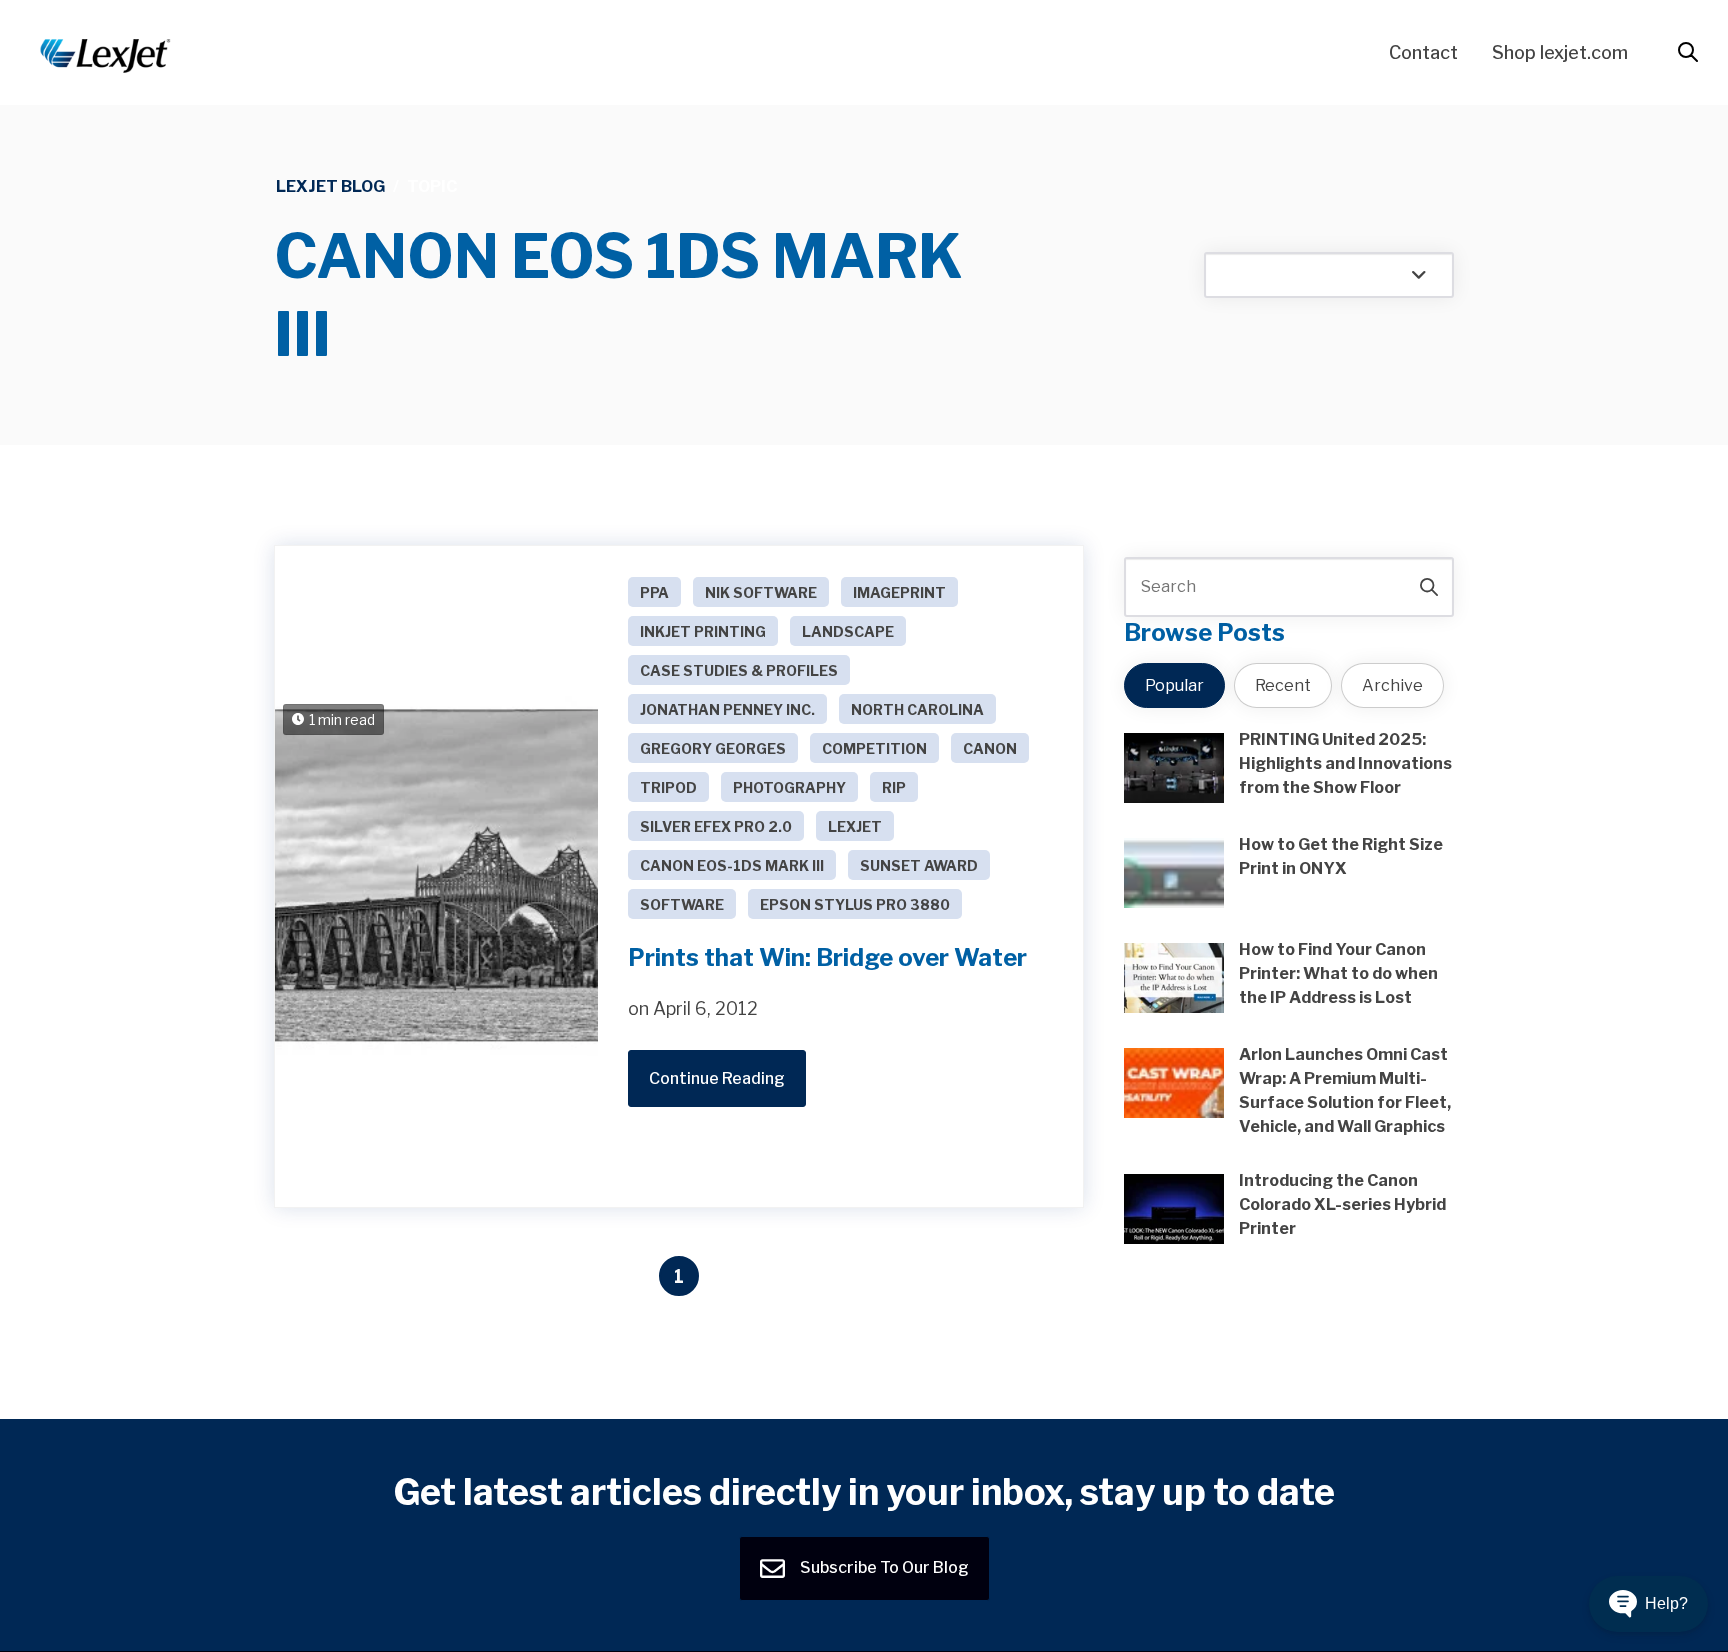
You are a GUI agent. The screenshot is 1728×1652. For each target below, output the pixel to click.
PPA (654, 592)
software (682, 904)
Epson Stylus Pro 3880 (855, 904)
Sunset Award (919, 865)
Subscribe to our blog (883, 1567)
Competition (874, 748)
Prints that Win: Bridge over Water (827, 957)
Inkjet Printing (703, 631)
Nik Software (761, 592)
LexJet (855, 826)
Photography (789, 787)
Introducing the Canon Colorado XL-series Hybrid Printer (1342, 1204)
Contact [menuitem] (1423, 52)
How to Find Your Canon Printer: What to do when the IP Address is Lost (1338, 973)
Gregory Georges (713, 748)
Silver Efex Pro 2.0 (716, 826)
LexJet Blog (330, 186)
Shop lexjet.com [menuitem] (1560, 52)
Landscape (848, 631)
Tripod (668, 787)
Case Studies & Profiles (739, 670)
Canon (990, 748)
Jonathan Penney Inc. (727, 709)
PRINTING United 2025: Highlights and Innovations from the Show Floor (1345, 763)
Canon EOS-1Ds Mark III (732, 865)
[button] (1648, 1604)
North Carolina (917, 709)
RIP (894, 787)
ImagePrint (899, 592)
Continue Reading (717, 1078)
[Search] (1429, 587)
